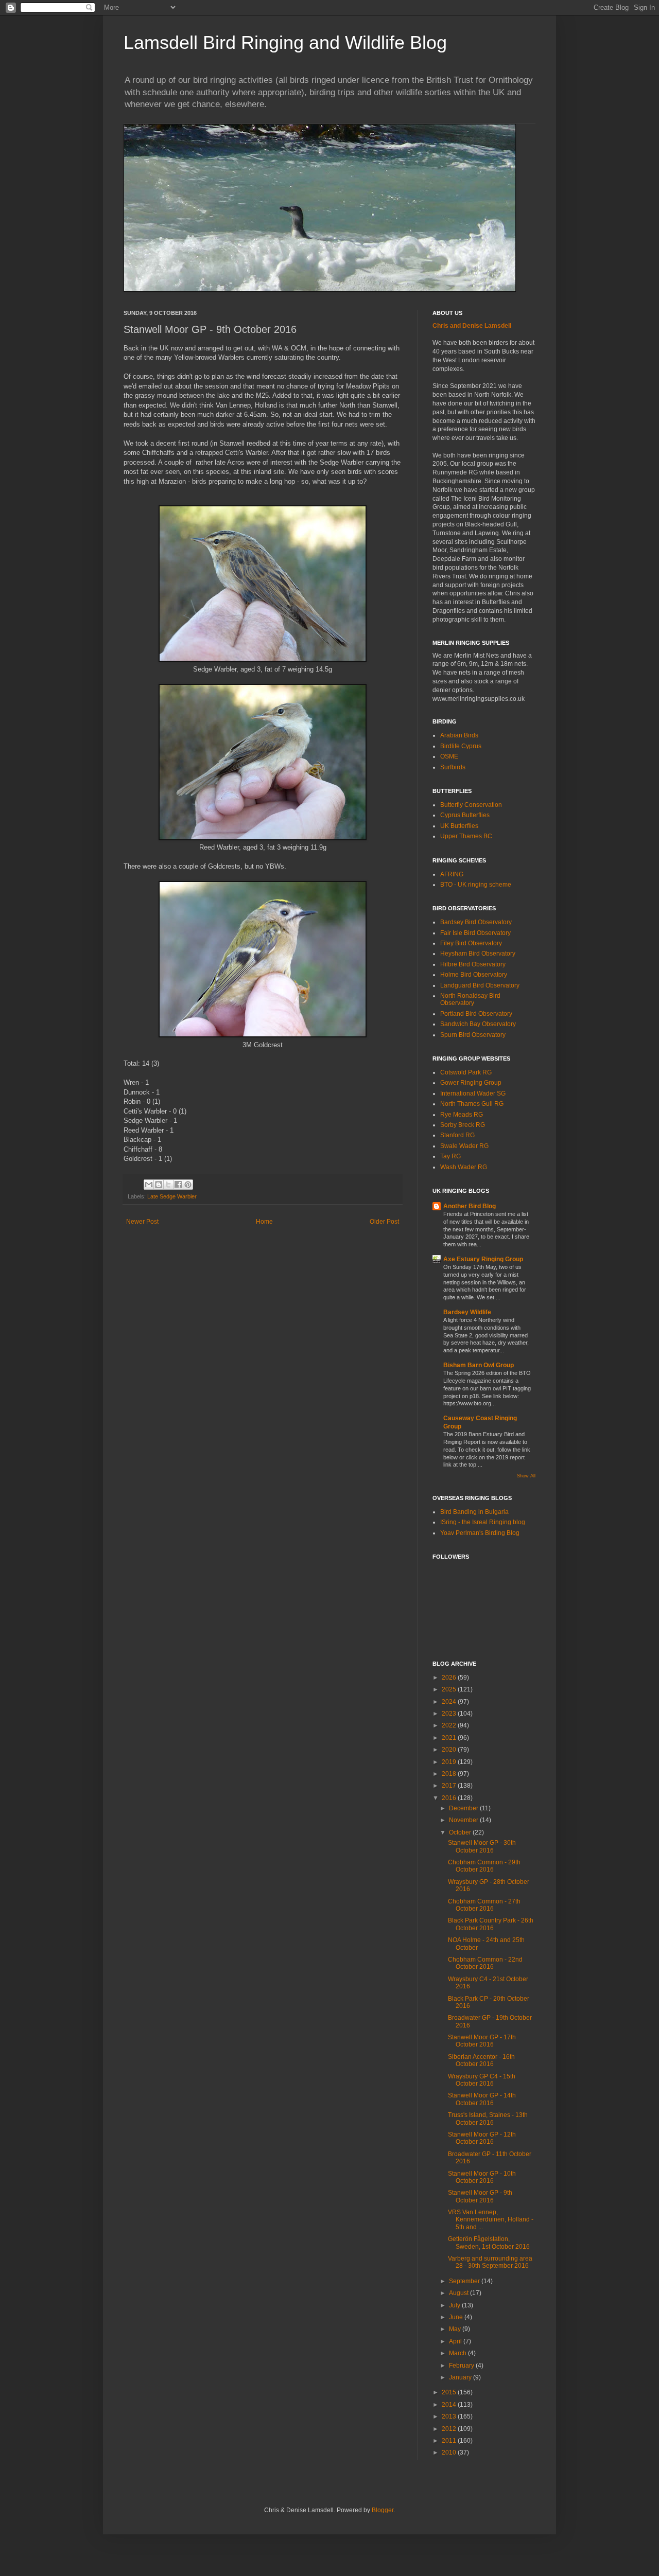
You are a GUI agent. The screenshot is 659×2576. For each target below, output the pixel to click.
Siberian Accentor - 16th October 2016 (481, 2060)
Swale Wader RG (464, 1146)
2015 (450, 2392)
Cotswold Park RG (466, 1072)
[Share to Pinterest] (188, 1185)
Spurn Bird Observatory (473, 1035)
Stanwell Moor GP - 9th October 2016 (480, 2196)
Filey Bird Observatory (471, 943)
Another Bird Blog (470, 1206)
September (465, 2281)
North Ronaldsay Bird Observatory (470, 999)
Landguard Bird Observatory (480, 985)
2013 (450, 2416)
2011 (450, 2441)
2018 (450, 1774)
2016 (450, 1798)
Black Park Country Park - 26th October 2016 (491, 1924)
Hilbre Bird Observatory (473, 964)
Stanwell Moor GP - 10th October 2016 (482, 2177)
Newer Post (142, 1222)
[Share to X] (168, 1185)
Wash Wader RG (464, 1167)
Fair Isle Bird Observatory (475, 933)
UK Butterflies (459, 826)
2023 (450, 1714)
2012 (450, 2429)
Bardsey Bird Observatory (476, 922)
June (457, 2317)
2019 (450, 1762)
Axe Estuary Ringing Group (483, 1259)
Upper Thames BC (466, 836)
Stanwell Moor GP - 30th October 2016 (482, 1846)
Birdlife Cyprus (461, 746)
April (456, 2341)
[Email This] (149, 1185)
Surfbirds (453, 767)
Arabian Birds (459, 735)
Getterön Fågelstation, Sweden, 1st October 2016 (489, 2243)
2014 (450, 2405)
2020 (450, 1750)
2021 (450, 1738)
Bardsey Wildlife (467, 1312)
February (462, 2366)
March (458, 2353)
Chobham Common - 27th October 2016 (484, 1905)
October (461, 1832)
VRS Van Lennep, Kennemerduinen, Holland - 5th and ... (491, 2220)
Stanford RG (457, 1135)
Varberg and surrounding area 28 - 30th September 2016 (490, 2262)
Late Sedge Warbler (172, 1196)
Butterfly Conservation (471, 805)
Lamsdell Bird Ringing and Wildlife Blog (285, 42)
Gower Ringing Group (471, 1083)
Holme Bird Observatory (474, 975)
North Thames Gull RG (472, 1104)
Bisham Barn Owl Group (479, 1365)
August (459, 2293)
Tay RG (450, 1156)
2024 (450, 1702)
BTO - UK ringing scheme (476, 885)
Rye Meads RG (462, 1115)
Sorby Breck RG (463, 1125)
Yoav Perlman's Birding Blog (480, 1533)
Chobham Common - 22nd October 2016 (485, 1963)
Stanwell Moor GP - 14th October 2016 (482, 2099)
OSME (449, 756)
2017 (450, 1786)
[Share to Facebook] (178, 1185)
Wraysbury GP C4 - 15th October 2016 (482, 2080)
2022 (450, 1725)
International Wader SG (473, 1093)
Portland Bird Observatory (476, 1014)
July (455, 2305)
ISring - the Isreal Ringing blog (483, 1522)
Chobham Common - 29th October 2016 (484, 1866)
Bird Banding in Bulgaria (474, 1512)
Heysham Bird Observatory (478, 954)
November (464, 1820)
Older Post (384, 1222)
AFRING (452, 874)
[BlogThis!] (159, 1185)
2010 (450, 2453)
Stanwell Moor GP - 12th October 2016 (482, 2138)
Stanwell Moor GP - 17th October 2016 (482, 2041)
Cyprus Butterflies (465, 815)
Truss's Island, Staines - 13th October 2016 (488, 2119)
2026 (450, 1678)
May (456, 2329)
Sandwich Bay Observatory (478, 1024)
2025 (450, 1689)
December (464, 1808)
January (461, 2377)
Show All (526, 1476)
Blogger (383, 2510)
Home (264, 1222)
